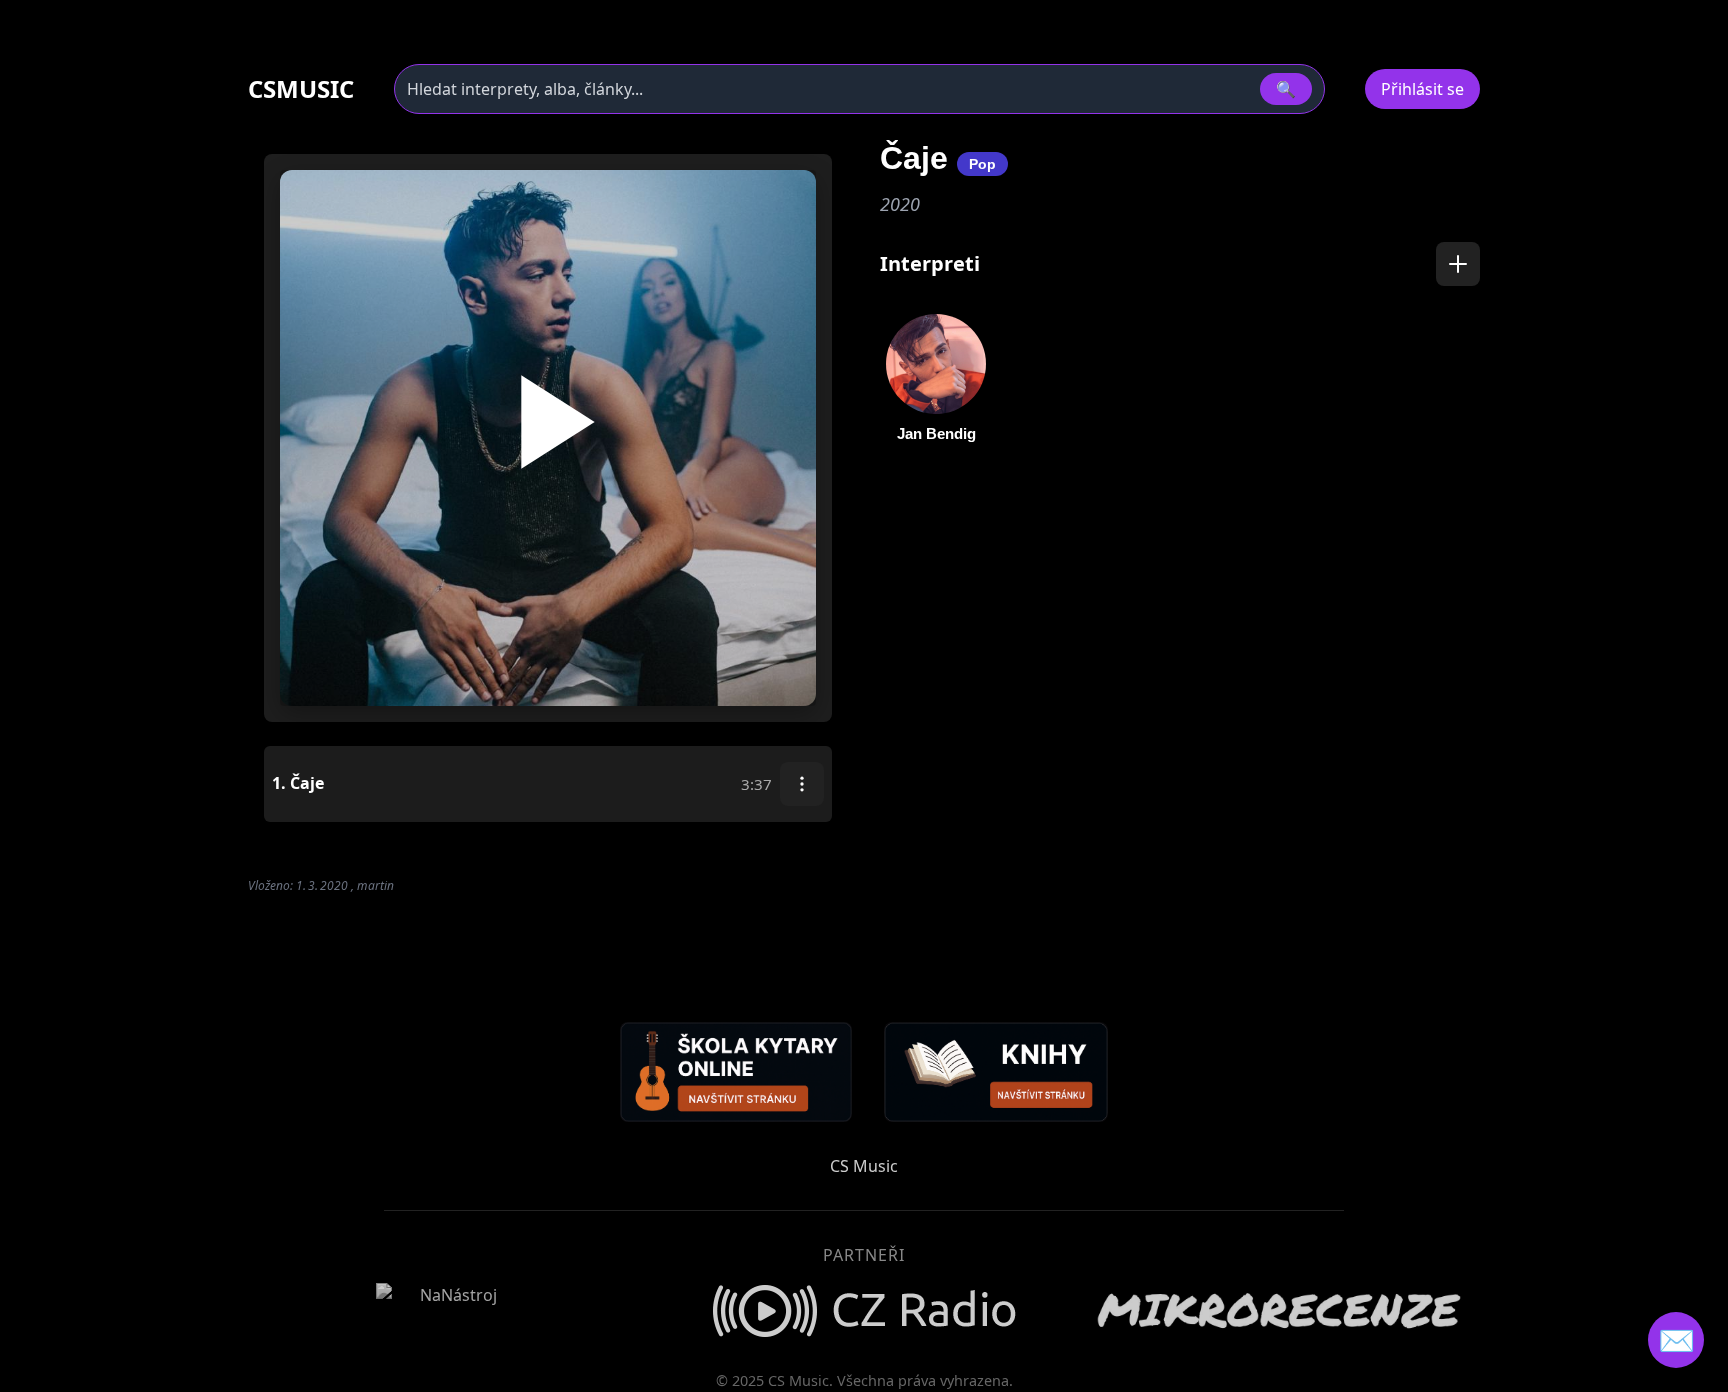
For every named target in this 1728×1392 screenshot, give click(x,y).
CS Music (864, 1166)
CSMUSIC (301, 89)
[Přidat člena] (1458, 264)
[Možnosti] (802, 784)
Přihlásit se (1422, 89)
